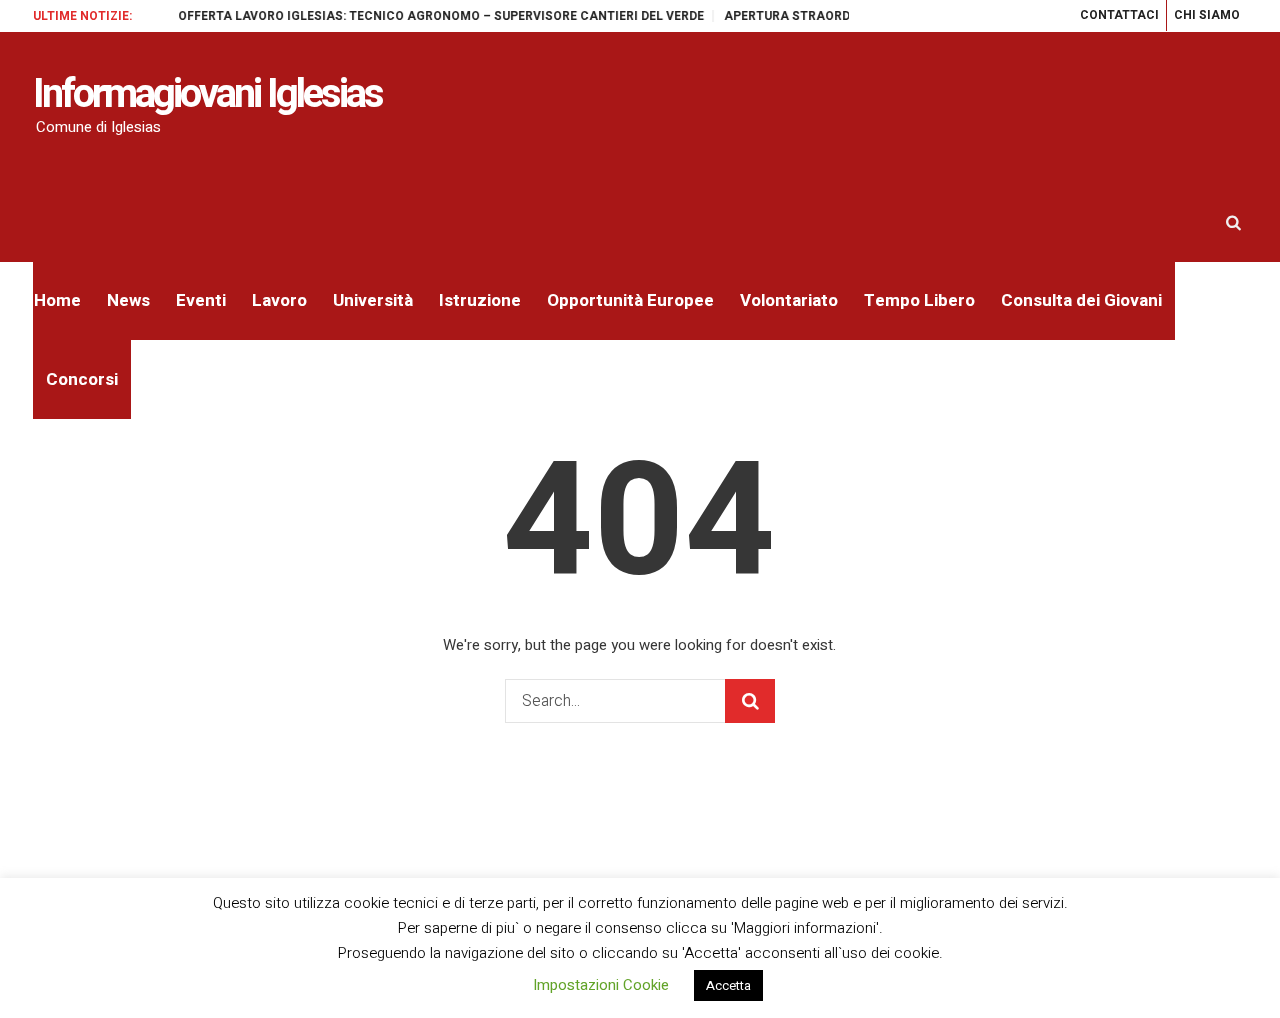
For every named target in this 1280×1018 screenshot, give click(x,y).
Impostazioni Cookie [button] (601, 985)
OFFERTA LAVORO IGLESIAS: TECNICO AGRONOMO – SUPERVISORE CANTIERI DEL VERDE (429, 16)
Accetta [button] (728, 985)
